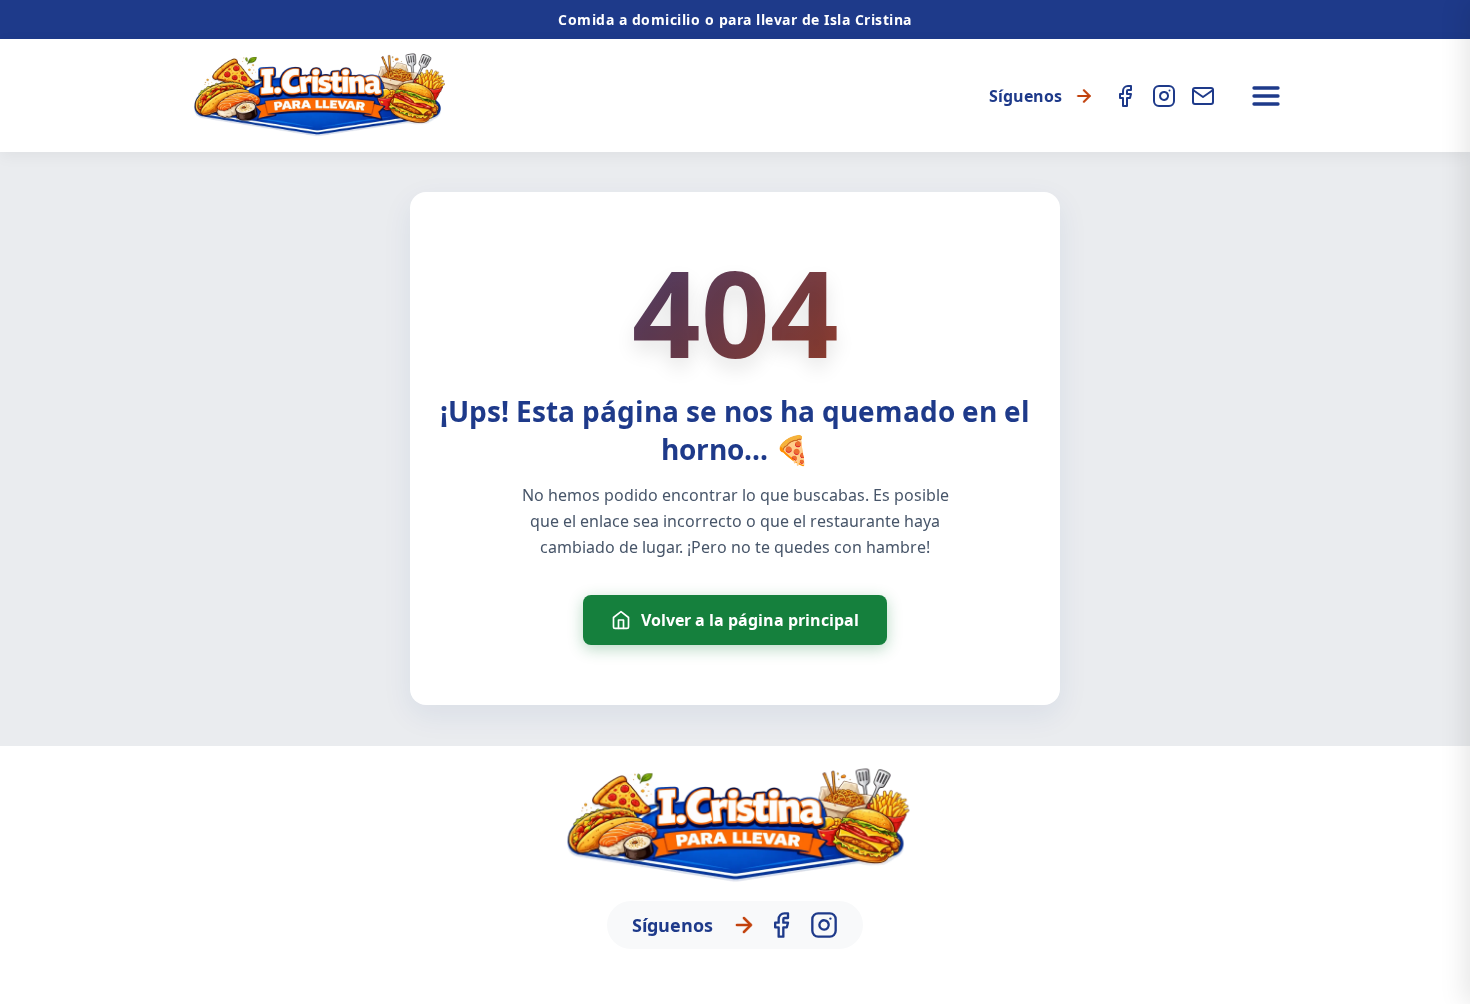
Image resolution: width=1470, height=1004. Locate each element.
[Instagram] (1164, 96)
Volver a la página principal (750, 620)
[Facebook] (1125, 96)
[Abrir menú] (1266, 96)
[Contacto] (1203, 96)
